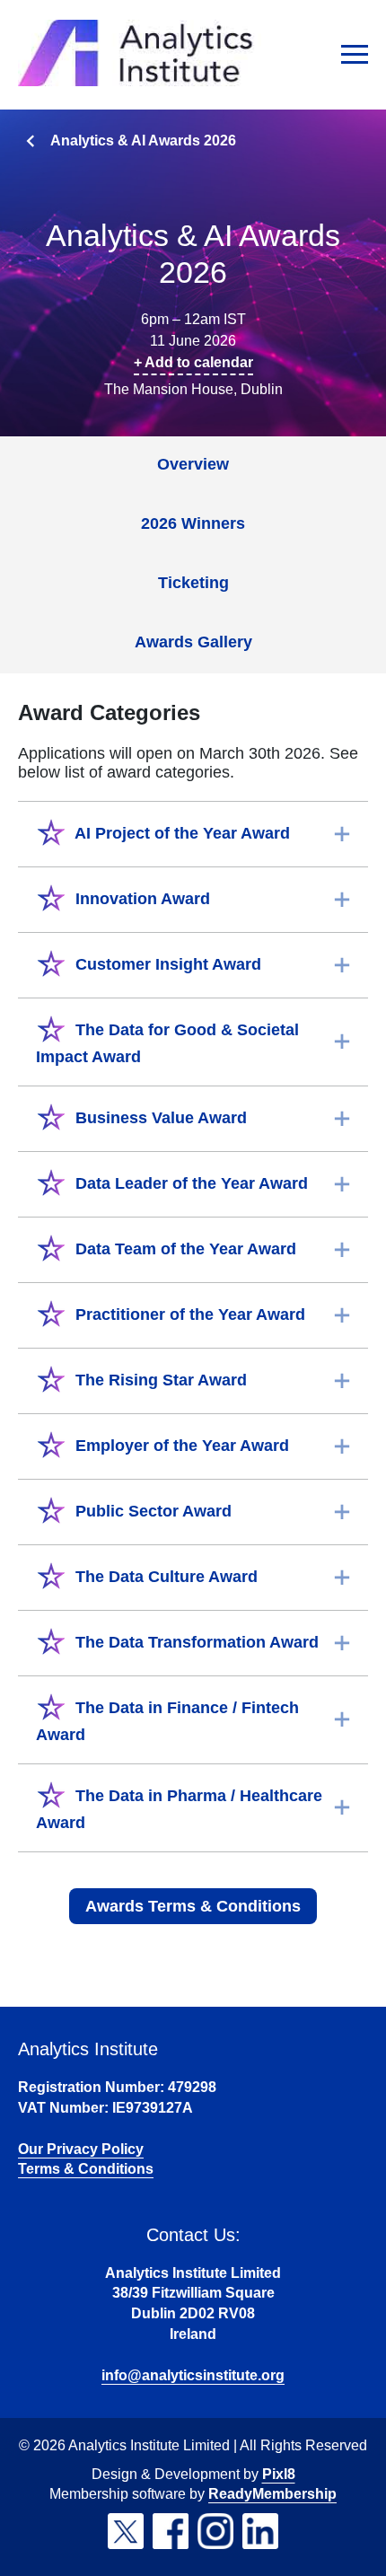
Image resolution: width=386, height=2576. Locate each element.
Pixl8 (279, 2474)
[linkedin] (260, 2531)
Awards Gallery (193, 642)
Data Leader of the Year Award (189, 1183)
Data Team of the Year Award (184, 1249)
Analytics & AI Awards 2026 (143, 141)
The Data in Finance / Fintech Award (167, 1721)
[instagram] (215, 2531)
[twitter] (126, 2531)
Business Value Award (159, 1118)
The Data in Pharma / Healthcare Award (179, 1809)
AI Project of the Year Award (180, 833)
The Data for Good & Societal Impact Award (167, 1043)
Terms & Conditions (86, 2169)
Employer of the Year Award (180, 1446)
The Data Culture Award (164, 1577)
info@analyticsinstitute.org (193, 2375)
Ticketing (193, 583)
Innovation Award (140, 899)
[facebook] (171, 2531)
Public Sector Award (151, 1511)
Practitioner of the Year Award (188, 1314)
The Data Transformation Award (195, 1642)
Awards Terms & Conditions (193, 1906)
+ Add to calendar (193, 362)
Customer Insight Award (166, 964)
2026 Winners (193, 523)
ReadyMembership (272, 2494)
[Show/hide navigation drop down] (355, 54)
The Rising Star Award (159, 1380)
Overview (193, 464)
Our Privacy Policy (81, 2149)
